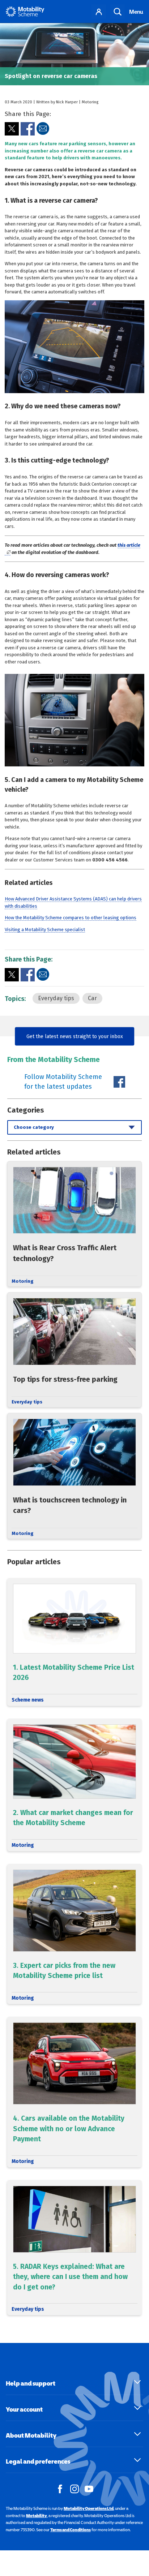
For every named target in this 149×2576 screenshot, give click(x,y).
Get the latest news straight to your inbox (75, 1036)
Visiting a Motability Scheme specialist (45, 930)
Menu (136, 12)
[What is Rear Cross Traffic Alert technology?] (74, 1224)
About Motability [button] (31, 2435)
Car (92, 998)
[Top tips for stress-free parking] (74, 1350)
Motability (37, 2516)
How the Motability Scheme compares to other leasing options (71, 918)
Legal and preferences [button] (38, 2461)
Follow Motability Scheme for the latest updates (63, 1082)
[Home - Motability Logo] (25, 12)
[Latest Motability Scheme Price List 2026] (74, 1642)
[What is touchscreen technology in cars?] (74, 1476)
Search (118, 12)
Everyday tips (56, 998)
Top (140, 2537)
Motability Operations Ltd (89, 2508)
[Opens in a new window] (12, 129)
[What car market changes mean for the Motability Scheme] (74, 1785)
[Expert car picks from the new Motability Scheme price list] (74, 1934)
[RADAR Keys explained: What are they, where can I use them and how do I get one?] (74, 2248)
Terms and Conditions (71, 2530)
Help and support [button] (31, 2383)
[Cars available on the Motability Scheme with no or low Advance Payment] (74, 2092)
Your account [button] (24, 2409)
